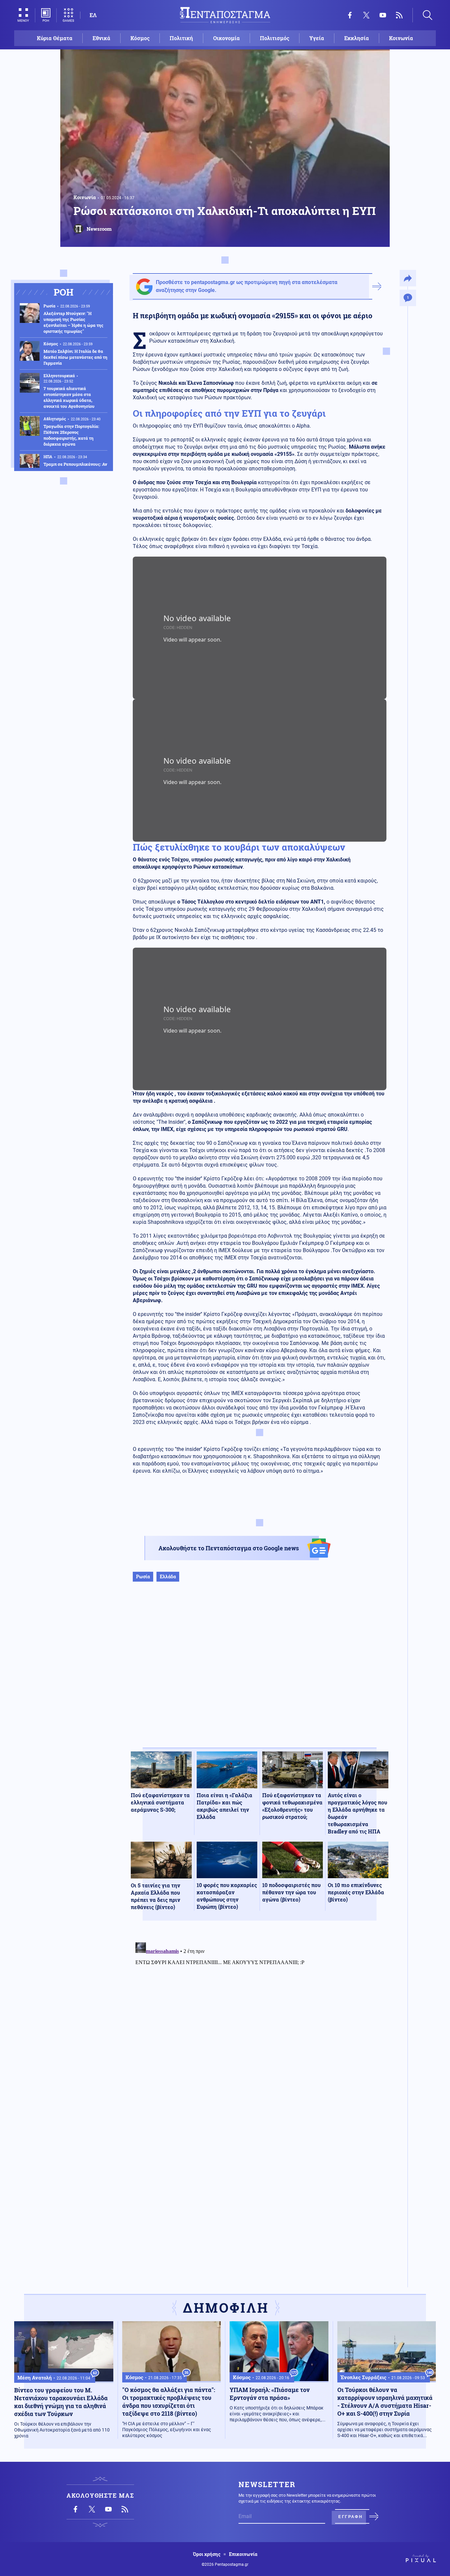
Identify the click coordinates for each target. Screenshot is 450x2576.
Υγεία (317, 38)
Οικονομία (226, 38)
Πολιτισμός (275, 38)
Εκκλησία (357, 38)
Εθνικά (101, 38)
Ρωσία (143, 1577)
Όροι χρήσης (207, 2554)
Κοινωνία (401, 38)
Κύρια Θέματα (55, 38)
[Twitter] (366, 15)
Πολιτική (181, 38)
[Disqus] (260, 2022)
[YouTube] (383, 15)
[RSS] (399, 15)
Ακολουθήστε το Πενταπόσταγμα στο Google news (229, 1548)
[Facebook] (350, 15)
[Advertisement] (260, 1671)
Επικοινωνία (243, 2554)
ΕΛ (93, 15)
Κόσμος (140, 38)
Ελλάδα (168, 1577)
